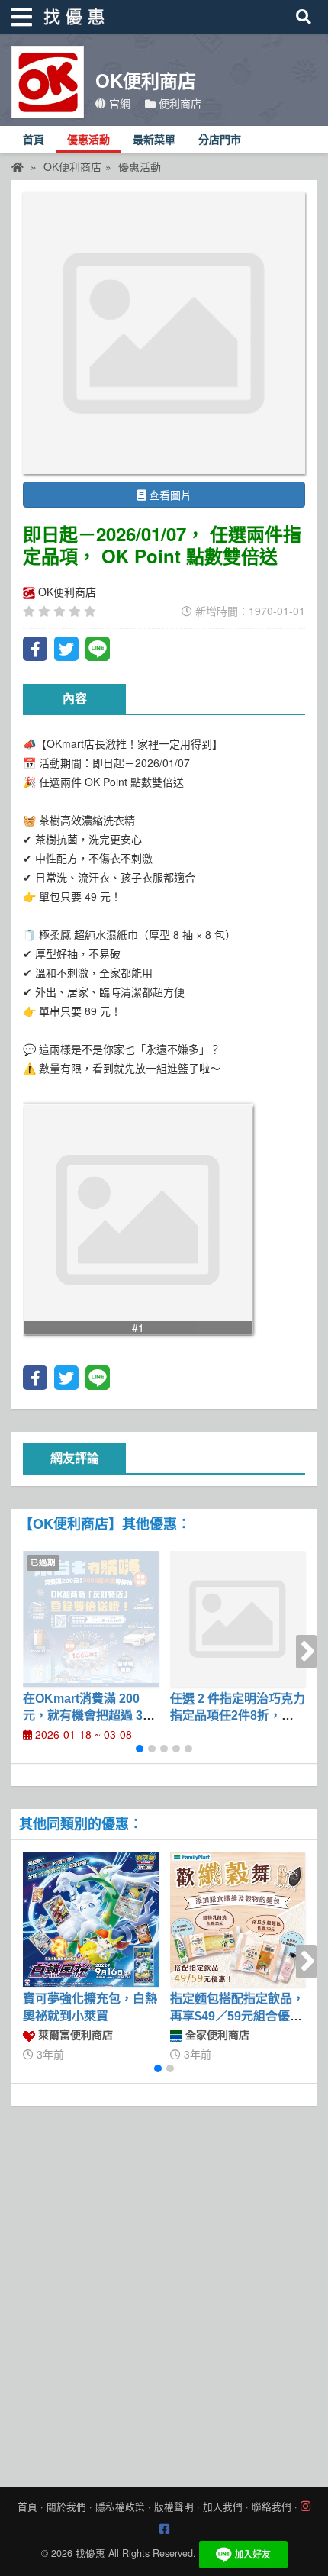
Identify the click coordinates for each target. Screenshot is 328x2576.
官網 (118, 103)
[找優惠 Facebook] (164, 2529)
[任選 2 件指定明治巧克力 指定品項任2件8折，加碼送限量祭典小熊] (238, 1619)
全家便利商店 (216, 2034)
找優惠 (90, 2553)
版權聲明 (174, 2507)
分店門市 (220, 140)
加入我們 (223, 2507)
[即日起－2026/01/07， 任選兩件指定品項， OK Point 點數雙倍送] (164, 333)
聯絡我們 (272, 2507)
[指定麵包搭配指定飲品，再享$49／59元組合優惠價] (238, 1920)
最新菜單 (154, 140)
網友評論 (75, 1458)
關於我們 (66, 2507)
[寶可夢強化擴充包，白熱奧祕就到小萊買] (91, 1920)
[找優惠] (18, 166)
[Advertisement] (164, 2293)
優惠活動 (88, 140)
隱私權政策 (120, 2507)
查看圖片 (169, 495)
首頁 (34, 140)
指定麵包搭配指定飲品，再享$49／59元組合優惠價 (237, 2016)
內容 (75, 699)
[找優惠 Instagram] (305, 2507)
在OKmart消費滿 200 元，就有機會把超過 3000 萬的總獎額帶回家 (90, 1716)
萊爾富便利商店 (74, 2034)
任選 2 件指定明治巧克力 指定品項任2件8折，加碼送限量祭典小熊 (238, 1716)
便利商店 (178, 103)
